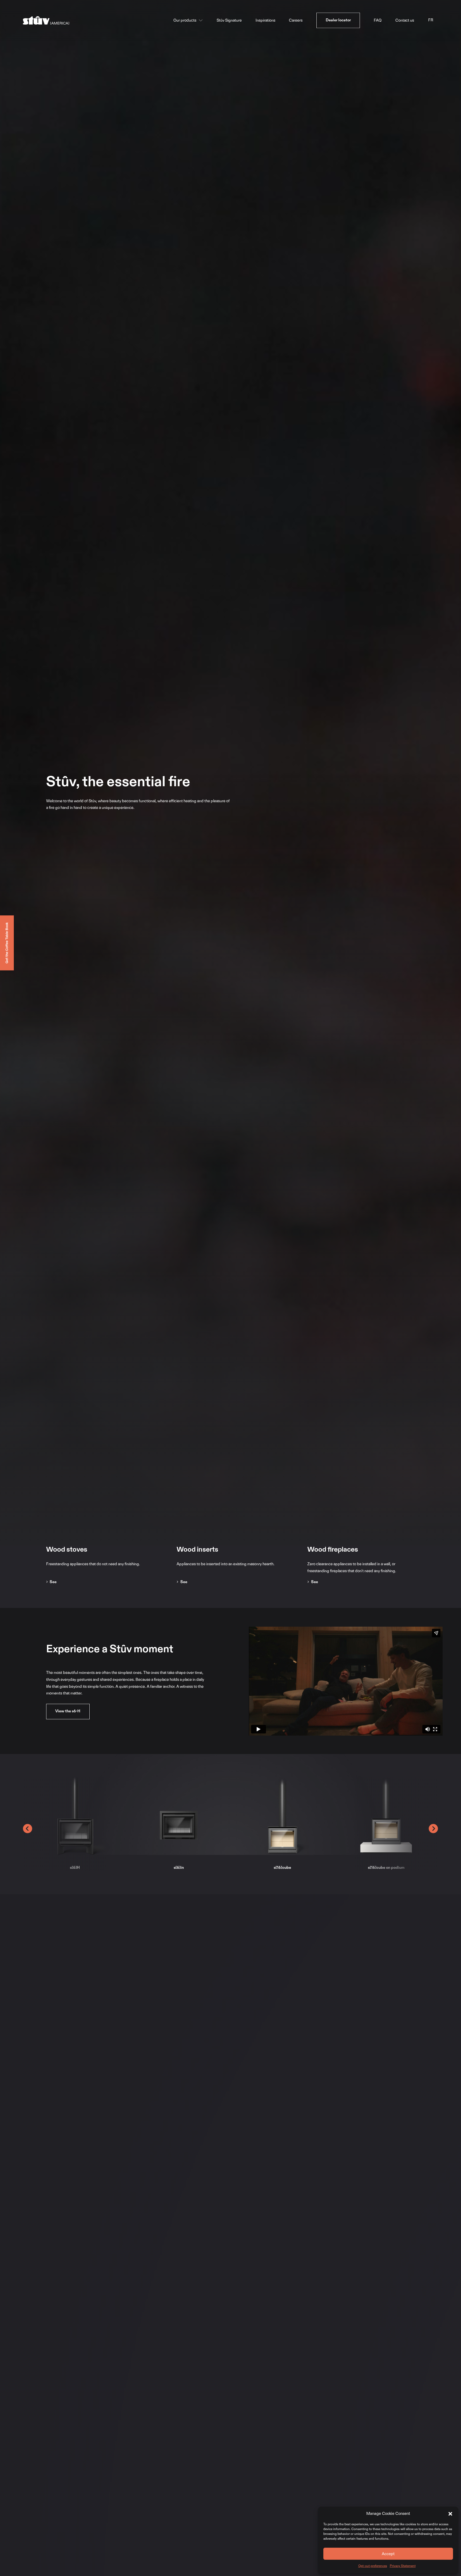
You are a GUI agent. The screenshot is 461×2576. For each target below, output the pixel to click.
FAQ (378, 20)
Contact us (405, 20)
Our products (185, 20)
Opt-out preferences (373, 2566)
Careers (296, 20)
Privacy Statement (403, 2566)
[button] (450, 2514)
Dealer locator (338, 20)
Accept (388, 2554)
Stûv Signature (229, 20)
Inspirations (265, 20)
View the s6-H (68, 1711)
